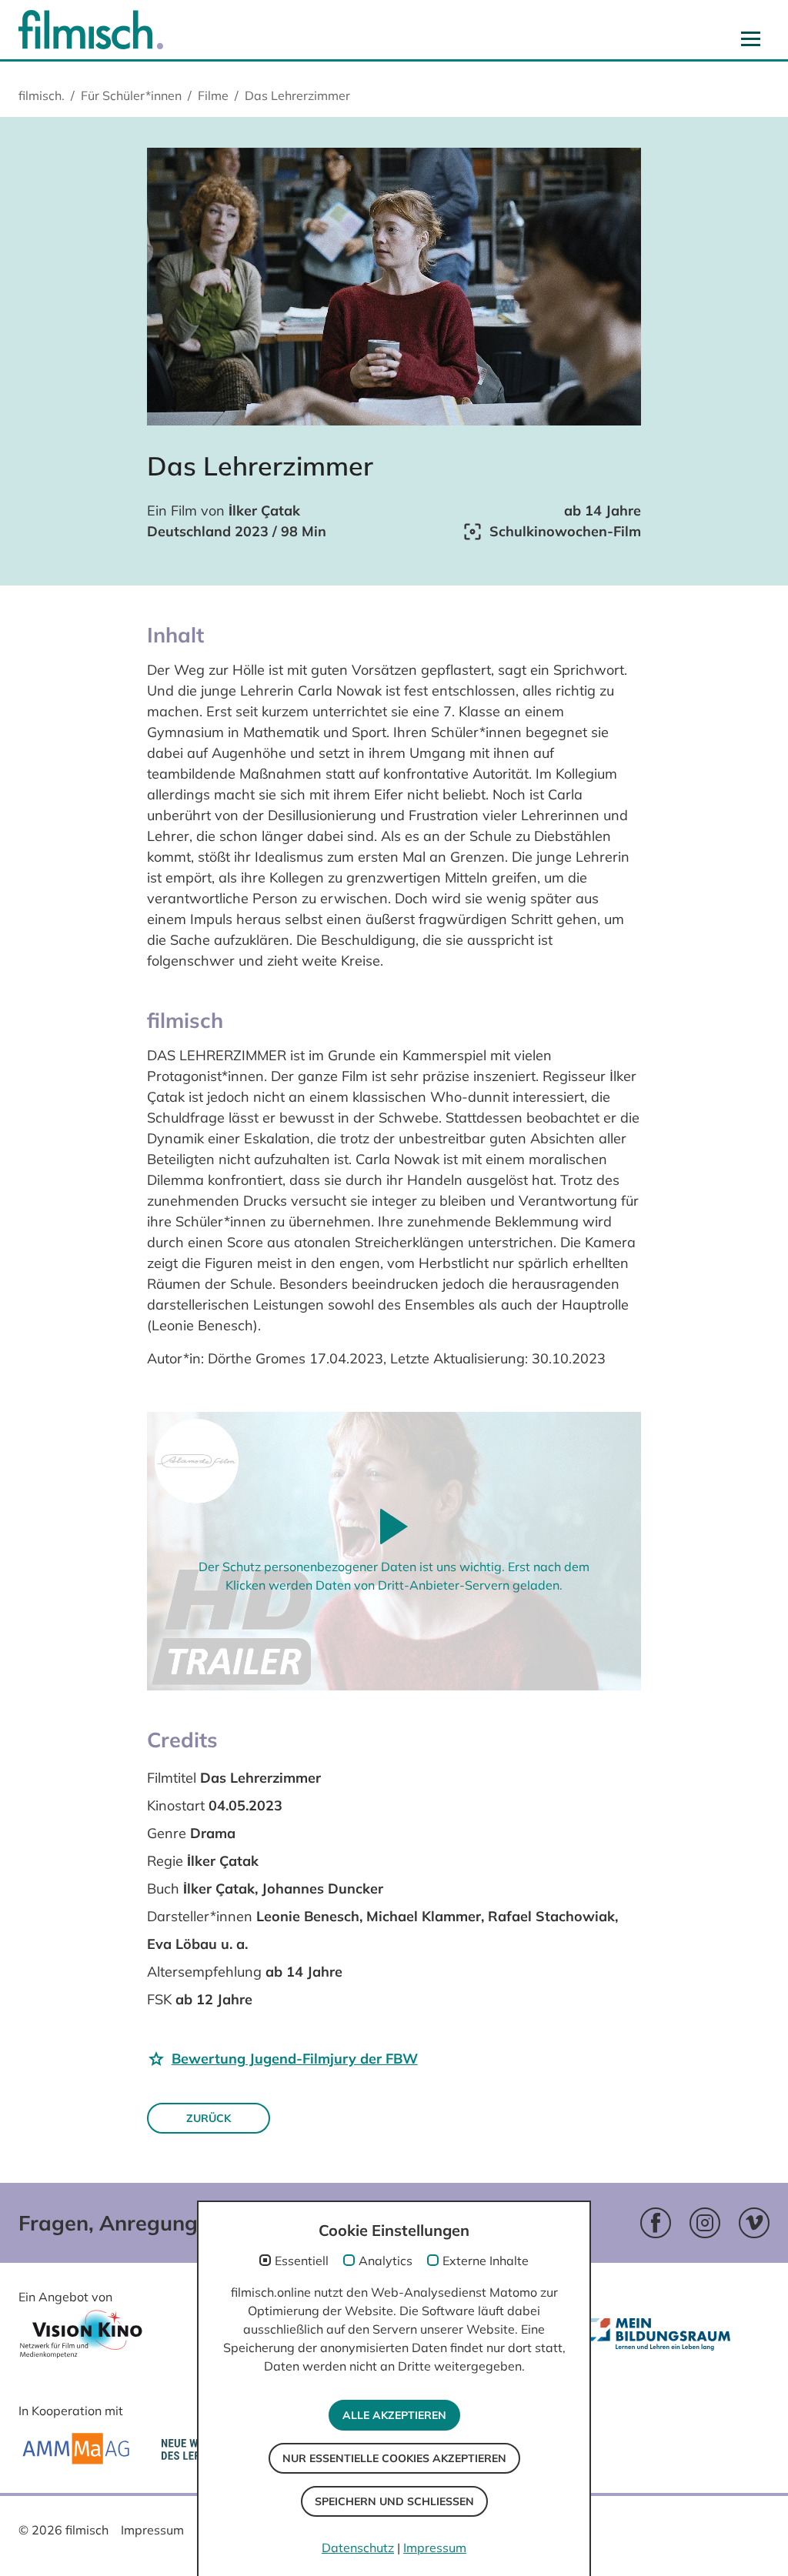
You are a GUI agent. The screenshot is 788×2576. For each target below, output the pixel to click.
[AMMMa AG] (76, 2449)
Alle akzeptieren (394, 2415)
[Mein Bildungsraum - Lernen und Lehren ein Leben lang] (661, 2347)
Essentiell (302, 2261)
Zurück (209, 2118)
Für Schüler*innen (131, 95)
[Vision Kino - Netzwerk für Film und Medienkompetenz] (81, 2339)
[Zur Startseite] (91, 30)
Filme (213, 95)
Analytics (386, 2261)
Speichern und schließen (394, 2501)
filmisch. (42, 95)
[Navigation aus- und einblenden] (751, 38)
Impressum (152, 2530)
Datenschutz (358, 2548)
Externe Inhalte (486, 2261)
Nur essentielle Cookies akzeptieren (394, 2458)
